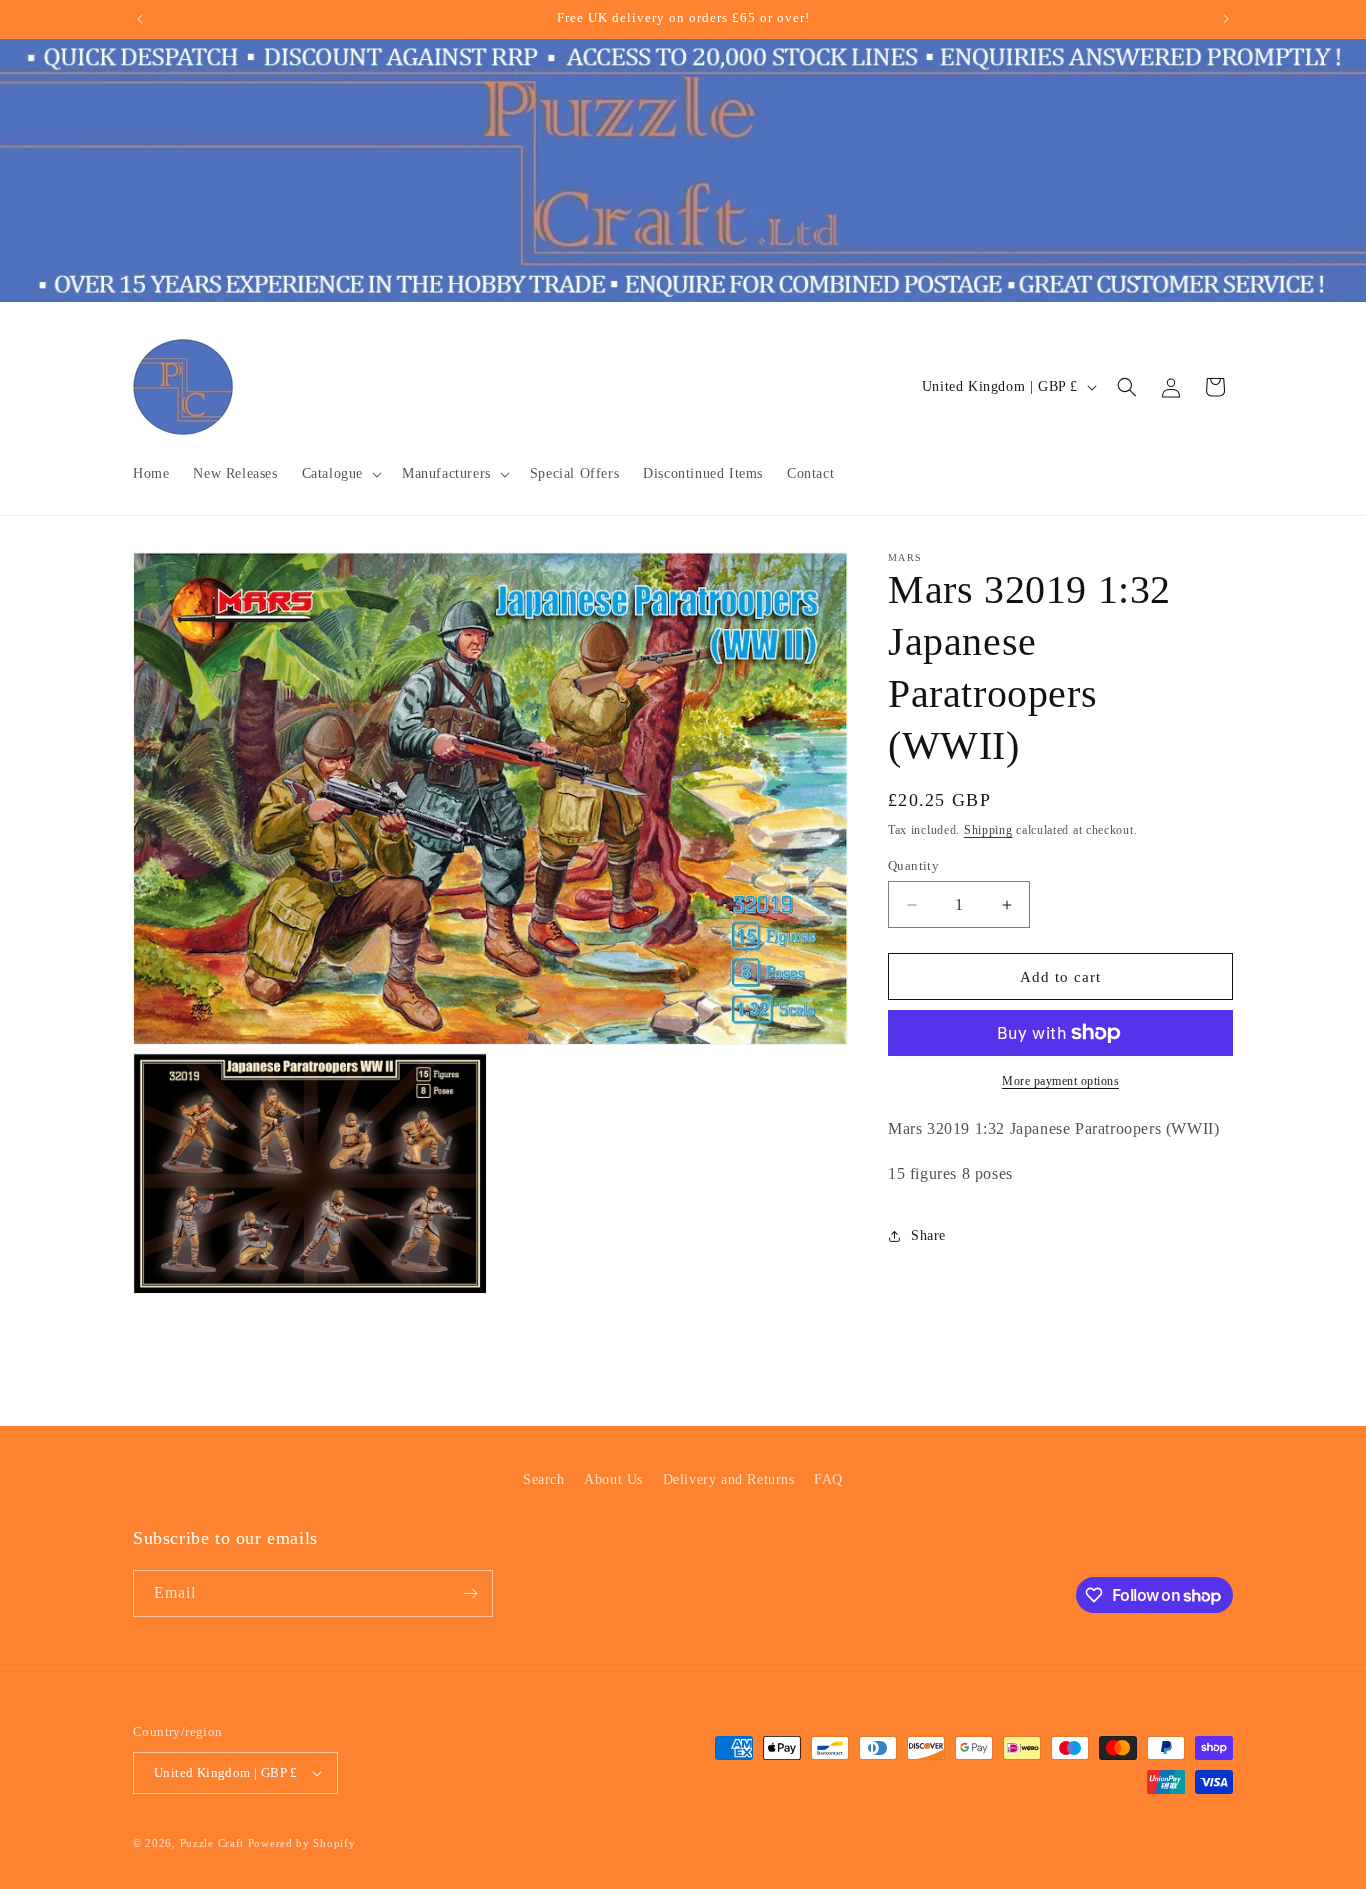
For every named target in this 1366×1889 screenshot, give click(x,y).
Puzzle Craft (212, 1843)
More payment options (1060, 1081)
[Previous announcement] (140, 19)
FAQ (828, 1479)
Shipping (988, 830)
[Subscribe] (470, 1593)
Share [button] (928, 1235)
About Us (613, 1479)
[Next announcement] (1226, 19)
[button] (340, 474)
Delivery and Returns (729, 1479)
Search (544, 1479)
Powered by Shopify (302, 1843)
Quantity (913, 865)
